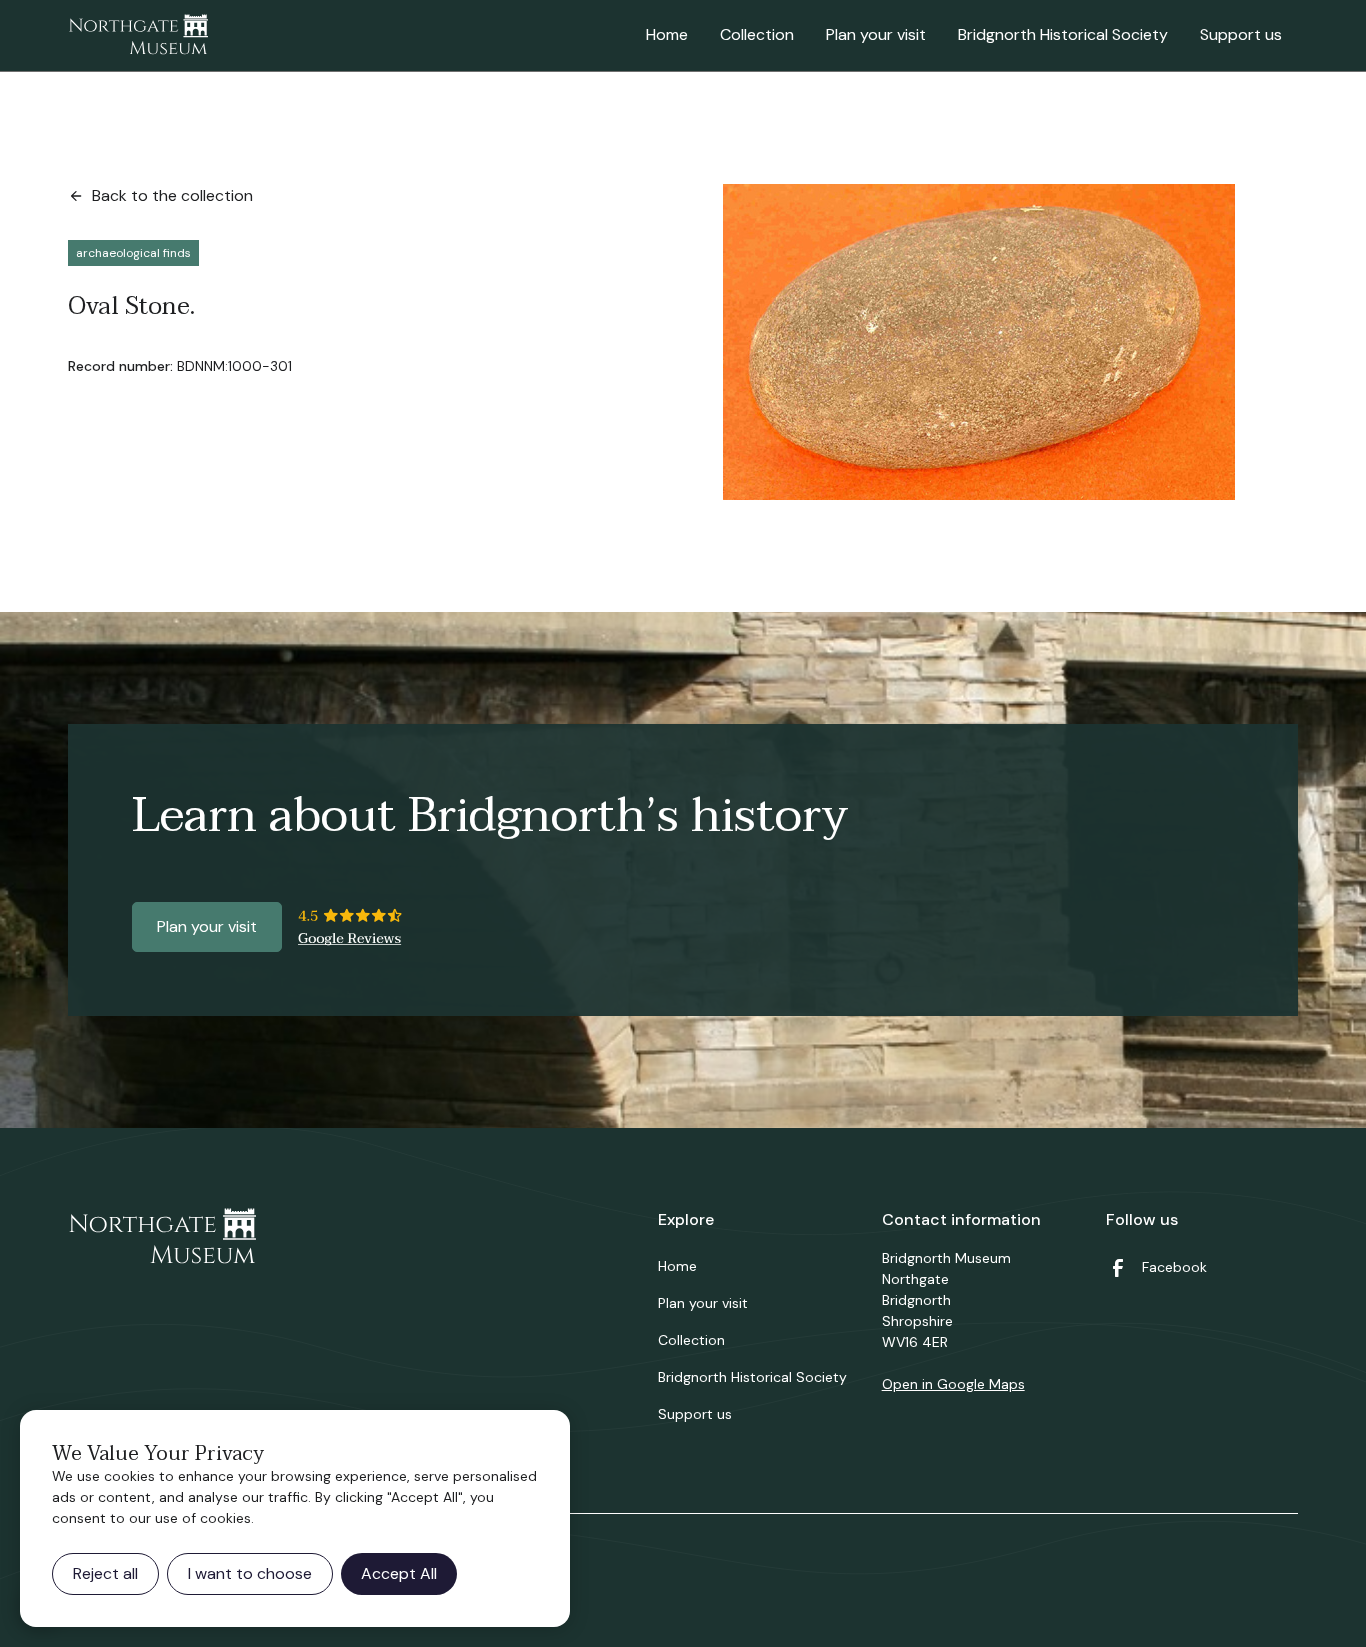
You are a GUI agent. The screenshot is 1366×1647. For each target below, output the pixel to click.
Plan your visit (876, 34)
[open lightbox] (979, 342)
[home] (138, 36)
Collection (757, 34)
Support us (1241, 34)
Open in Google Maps (953, 1384)
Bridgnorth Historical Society (1063, 34)
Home (667, 34)
